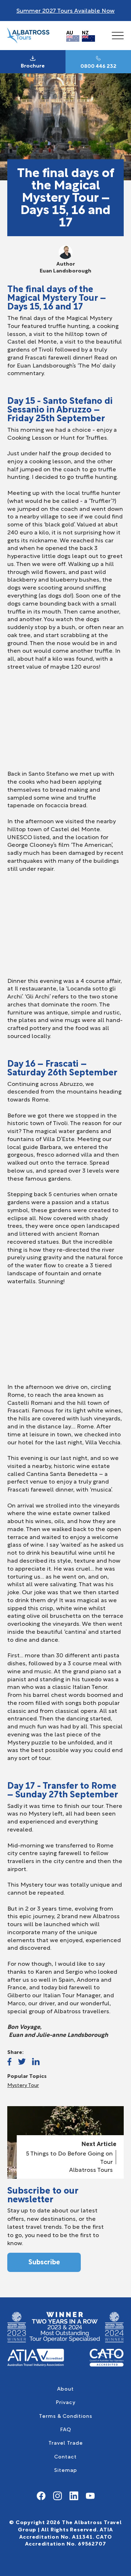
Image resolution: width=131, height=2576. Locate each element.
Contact (65, 2456)
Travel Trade (66, 2442)
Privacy (65, 2402)
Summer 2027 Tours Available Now (65, 10)
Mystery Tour (23, 2085)
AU (70, 32)
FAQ (66, 2429)
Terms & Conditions (66, 2415)
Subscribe (44, 2261)
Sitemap (66, 2470)
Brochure (33, 65)
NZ (85, 32)
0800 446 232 (98, 66)
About (65, 2388)
